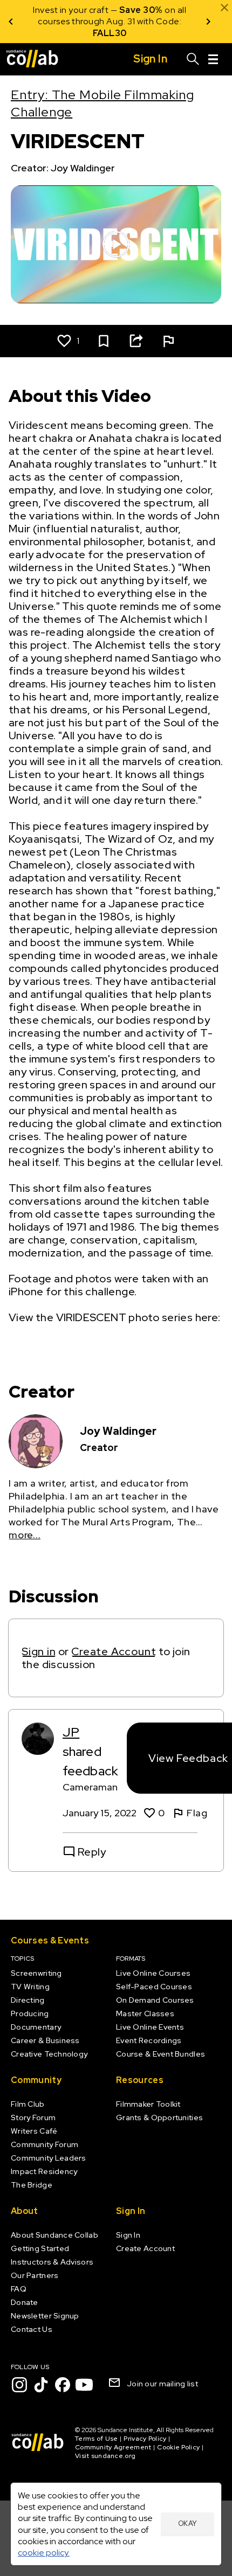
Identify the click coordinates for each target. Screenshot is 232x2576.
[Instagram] (19, 2385)
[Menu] (213, 59)
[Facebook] (63, 2385)
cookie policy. (44, 2553)
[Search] (193, 59)
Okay (188, 2523)
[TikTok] (41, 2385)
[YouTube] (84, 2385)
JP (71, 1732)
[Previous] (11, 22)
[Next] (208, 22)
